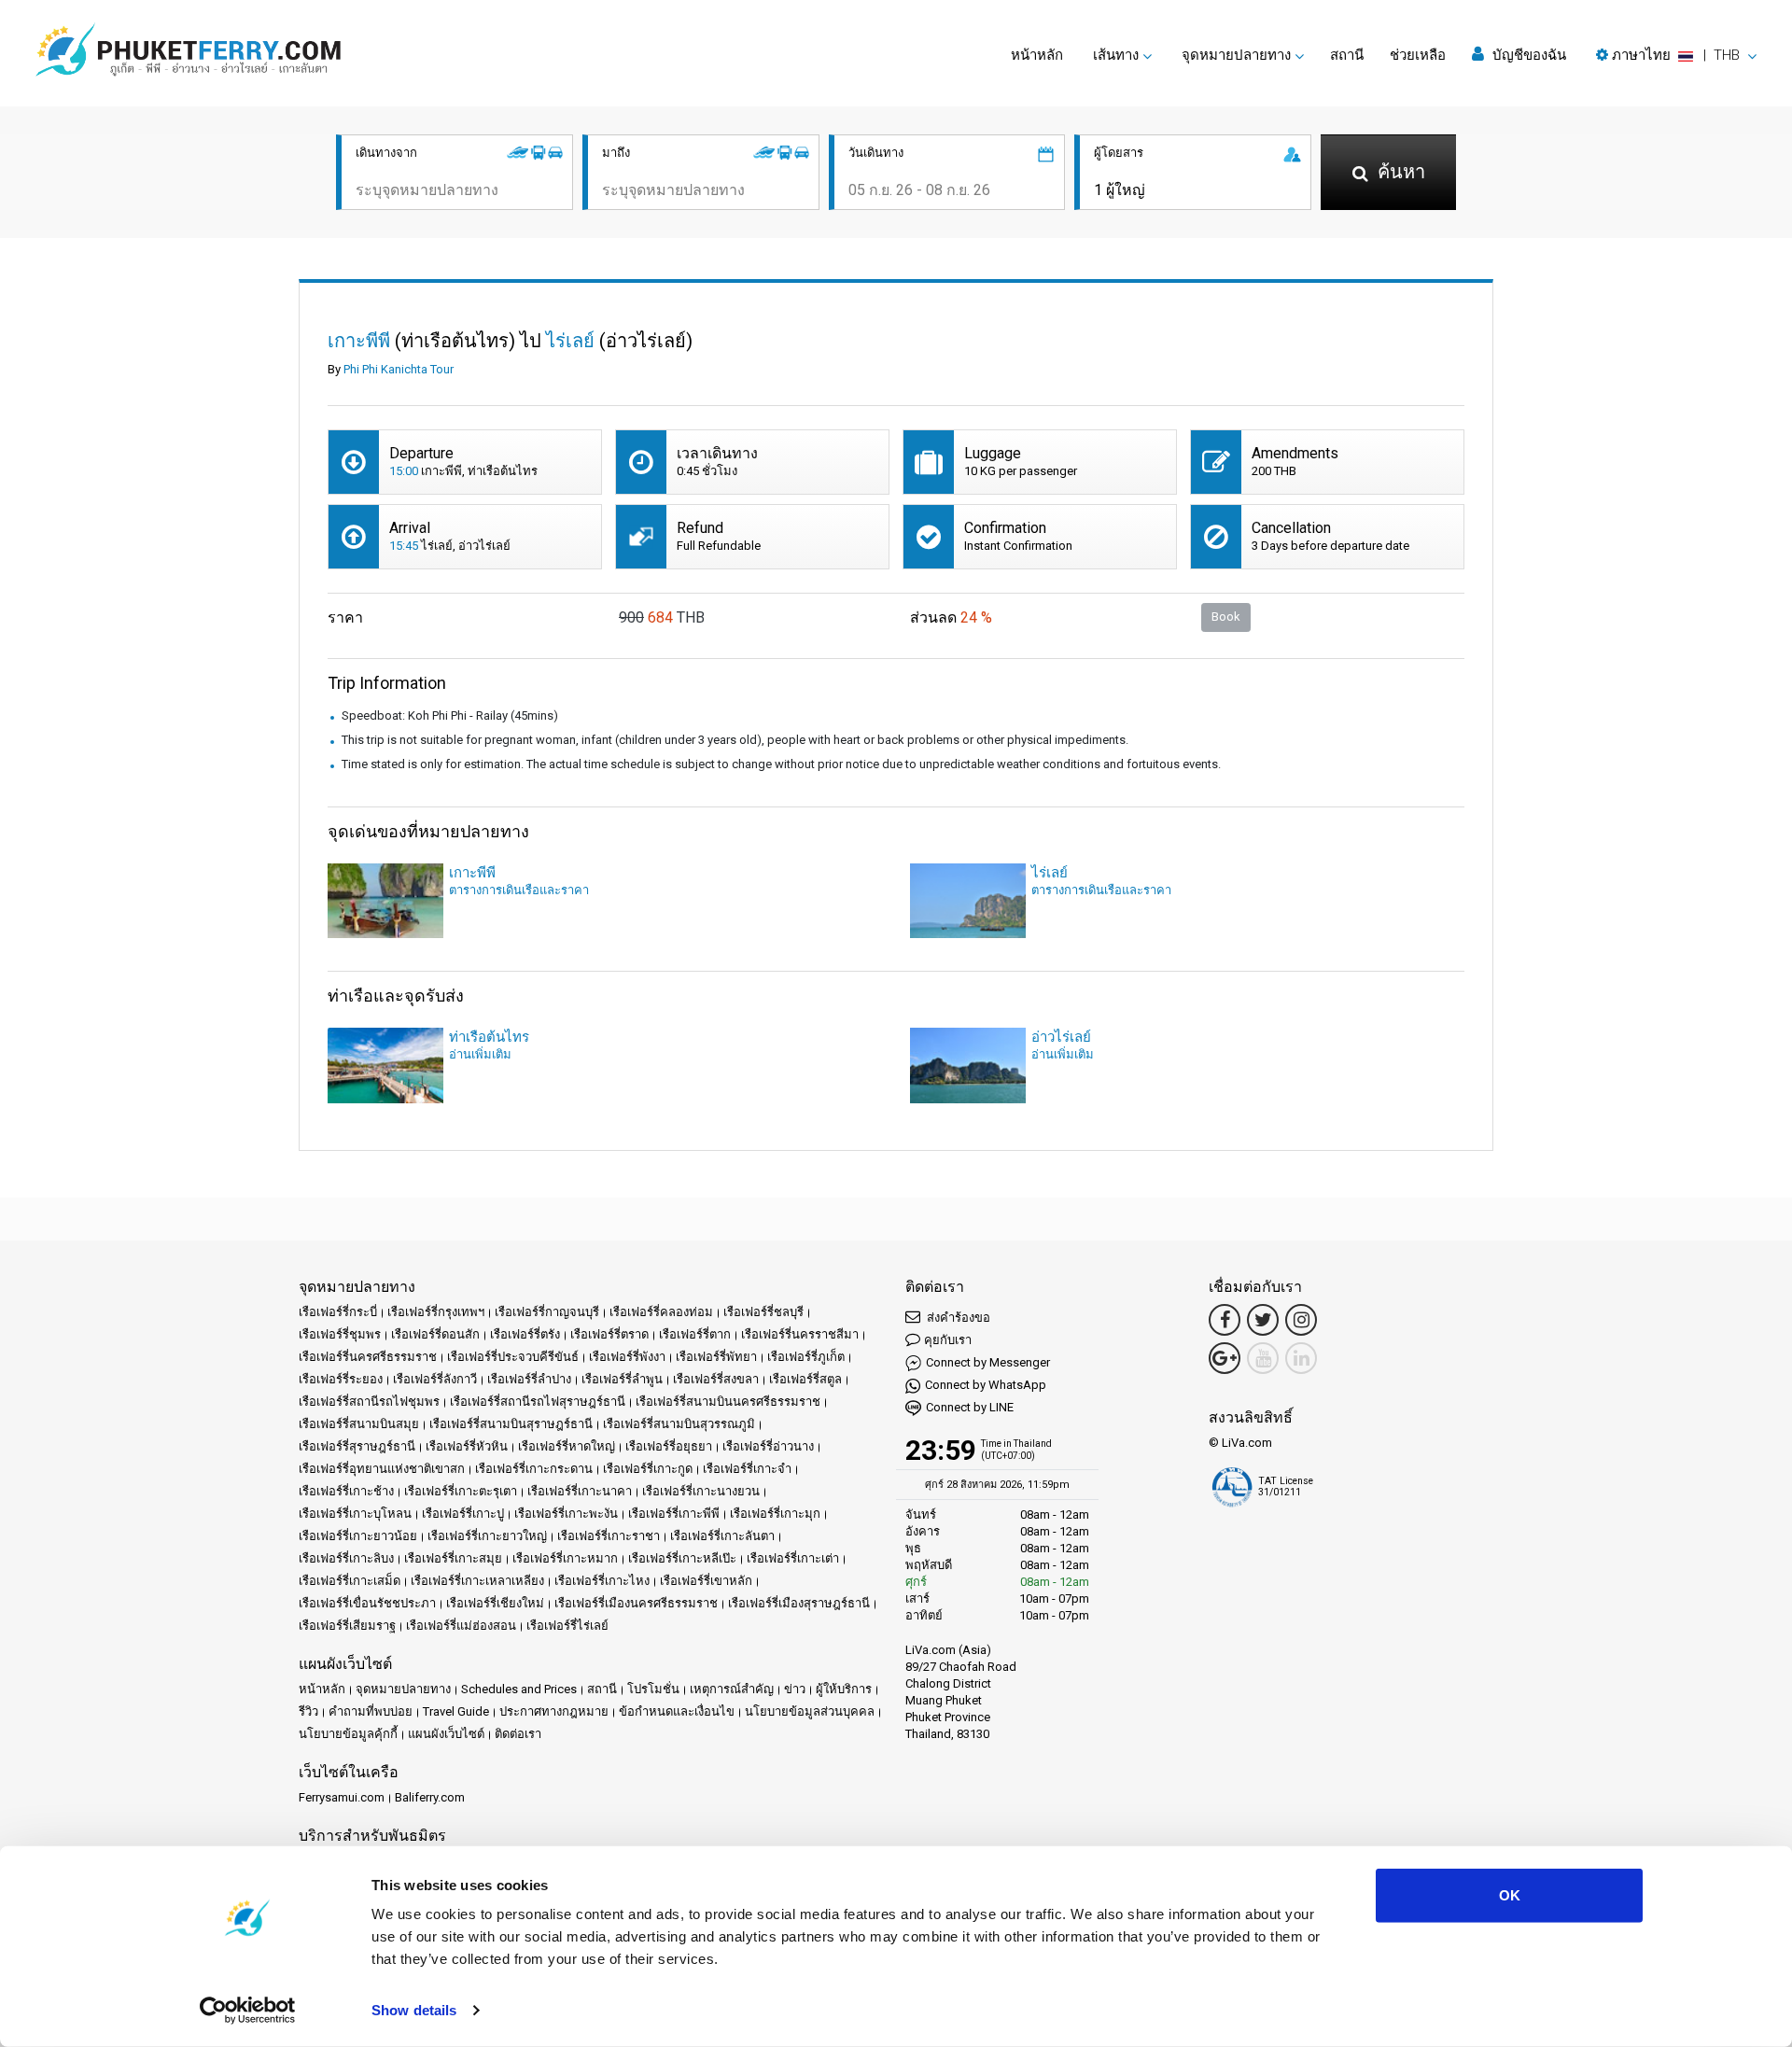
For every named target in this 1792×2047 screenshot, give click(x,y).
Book (1226, 617)
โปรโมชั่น (653, 1689)
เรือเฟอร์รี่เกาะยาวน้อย (358, 1536)
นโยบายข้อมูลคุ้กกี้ (348, 1734)
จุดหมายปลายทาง (403, 1689)
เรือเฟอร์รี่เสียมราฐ (347, 1626)
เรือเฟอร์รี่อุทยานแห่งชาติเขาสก (382, 1469)
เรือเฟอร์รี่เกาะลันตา (722, 1536)
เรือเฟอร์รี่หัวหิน (467, 1446)
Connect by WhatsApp (986, 1385)
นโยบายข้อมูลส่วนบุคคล (810, 1711)
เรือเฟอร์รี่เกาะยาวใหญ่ (487, 1536)
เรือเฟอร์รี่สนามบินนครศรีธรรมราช (728, 1402)
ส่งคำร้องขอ (957, 1318)
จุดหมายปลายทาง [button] (1236, 55)
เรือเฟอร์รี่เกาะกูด (648, 1469)
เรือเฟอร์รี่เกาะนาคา (580, 1491)
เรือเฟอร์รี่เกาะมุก (775, 1514)
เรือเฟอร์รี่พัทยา (716, 1357)
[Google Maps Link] (1225, 1358)
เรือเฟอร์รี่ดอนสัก (435, 1334)
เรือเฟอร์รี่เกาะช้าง (346, 1491)
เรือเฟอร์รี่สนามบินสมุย (359, 1424)
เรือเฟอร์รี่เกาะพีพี (674, 1514)
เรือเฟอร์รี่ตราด (609, 1334)
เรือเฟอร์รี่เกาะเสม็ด (350, 1581)
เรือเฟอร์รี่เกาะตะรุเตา (461, 1491)
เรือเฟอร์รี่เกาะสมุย (453, 1558)
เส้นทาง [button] (1116, 55)
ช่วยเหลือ (1418, 55)
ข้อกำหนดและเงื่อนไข (677, 1711)
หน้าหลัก (1037, 55)
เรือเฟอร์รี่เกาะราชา (609, 1536)
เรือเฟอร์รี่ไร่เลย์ (567, 1626)
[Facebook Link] (1225, 1320)
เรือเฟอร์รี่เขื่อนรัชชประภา (367, 1603)
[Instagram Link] (1301, 1320)
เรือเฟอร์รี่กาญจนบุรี (547, 1312)
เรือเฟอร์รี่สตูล (805, 1379)
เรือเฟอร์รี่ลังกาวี (435, 1379)
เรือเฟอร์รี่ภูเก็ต (806, 1357)
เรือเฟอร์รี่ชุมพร (340, 1334)
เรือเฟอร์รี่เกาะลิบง (346, 1558)
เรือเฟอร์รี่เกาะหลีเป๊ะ (682, 1558)
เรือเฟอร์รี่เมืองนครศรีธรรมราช (636, 1603)
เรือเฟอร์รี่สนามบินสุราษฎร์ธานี (511, 1424)
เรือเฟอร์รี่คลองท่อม (661, 1312)
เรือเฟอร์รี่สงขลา (716, 1379)
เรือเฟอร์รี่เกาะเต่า (793, 1558)
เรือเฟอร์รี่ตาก (695, 1334)
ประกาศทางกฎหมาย (554, 1711)
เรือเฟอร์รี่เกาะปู (463, 1514)
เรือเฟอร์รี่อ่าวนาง (768, 1446)
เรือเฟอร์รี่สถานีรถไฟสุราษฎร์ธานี (538, 1402)
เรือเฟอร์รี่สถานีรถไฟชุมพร (369, 1402)
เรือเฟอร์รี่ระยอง (341, 1379)
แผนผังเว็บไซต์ (446, 1734)
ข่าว (795, 1689)
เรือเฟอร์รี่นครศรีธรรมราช (368, 1357)
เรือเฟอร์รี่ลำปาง (529, 1379)
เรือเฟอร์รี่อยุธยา (669, 1446)
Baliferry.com (430, 1797)
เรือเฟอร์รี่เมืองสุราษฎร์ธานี (799, 1603)
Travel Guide (456, 1711)
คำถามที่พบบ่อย (371, 1711)
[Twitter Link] (1263, 1320)
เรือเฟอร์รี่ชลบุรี (763, 1312)
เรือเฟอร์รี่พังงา (627, 1357)
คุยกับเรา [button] (948, 1340)
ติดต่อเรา (518, 1734)
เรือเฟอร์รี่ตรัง (525, 1334)
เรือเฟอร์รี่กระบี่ (338, 1312)
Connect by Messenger (988, 1362)
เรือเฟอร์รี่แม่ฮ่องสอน (461, 1626)
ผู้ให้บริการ (844, 1689)
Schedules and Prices (519, 1689)
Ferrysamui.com (342, 1797)
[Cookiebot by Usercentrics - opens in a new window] (248, 2011)
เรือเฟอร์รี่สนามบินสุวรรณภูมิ (679, 1424)
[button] (1676, 55)
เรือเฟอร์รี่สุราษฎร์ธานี (357, 1446)
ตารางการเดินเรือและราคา (519, 890)
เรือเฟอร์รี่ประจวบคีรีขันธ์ (513, 1357)
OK (1510, 1895)
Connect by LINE (970, 1407)
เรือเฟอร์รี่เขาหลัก (706, 1581)
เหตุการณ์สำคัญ (732, 1689)
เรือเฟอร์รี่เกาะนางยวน (701, 1491)
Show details (414, 2010)
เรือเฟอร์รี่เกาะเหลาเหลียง (477, 1581)
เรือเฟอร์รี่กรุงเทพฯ (436, 1312)
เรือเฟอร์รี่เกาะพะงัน (566, 1514)
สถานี (1347, 55)
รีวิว (308, 1711)
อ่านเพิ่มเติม (480, 1054)
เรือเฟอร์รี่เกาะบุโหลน (355, 1514)
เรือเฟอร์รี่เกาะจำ (747, 1469)
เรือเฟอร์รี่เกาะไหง (602, 1581)
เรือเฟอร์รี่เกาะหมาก (565, 1558)
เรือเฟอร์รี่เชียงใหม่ (495, 1603)
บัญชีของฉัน (1527, 55)
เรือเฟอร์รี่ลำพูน (622, 1379)
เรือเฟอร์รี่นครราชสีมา (800, 1334)
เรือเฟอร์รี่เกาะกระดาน (534, 1469)
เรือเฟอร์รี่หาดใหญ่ (567, 1446)
